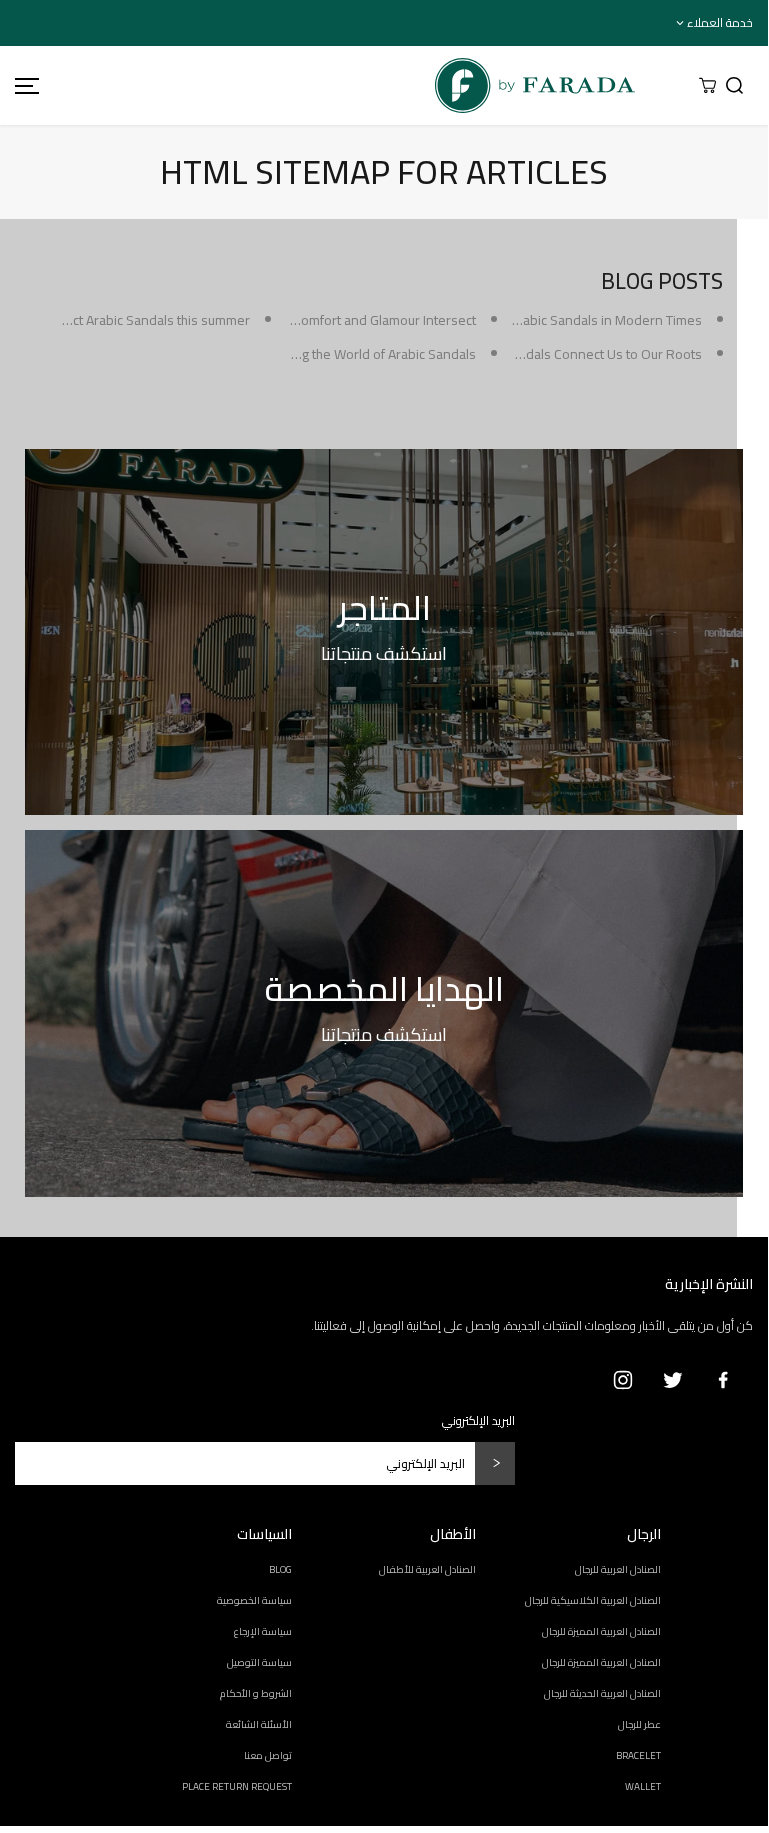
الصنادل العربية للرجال (618, 1569)
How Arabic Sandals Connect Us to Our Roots (567, 354)
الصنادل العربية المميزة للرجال (601, 1631)
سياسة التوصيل (259, 1662)
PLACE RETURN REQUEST (237, 1786)
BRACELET (638, 1755)
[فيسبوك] (723, 1380)
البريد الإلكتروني (478, 1421)
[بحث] (734, 85)
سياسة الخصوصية (254, 1600)
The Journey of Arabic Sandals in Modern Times (561, 320)
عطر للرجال (639, 1724)
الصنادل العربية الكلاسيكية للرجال (593, 1600)
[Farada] (357, 85)
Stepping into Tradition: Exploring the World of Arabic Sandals (294, 354)
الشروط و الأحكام (256, 1693)
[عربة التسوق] (707, 85)
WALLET (643, 1786)
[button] (24, 85)
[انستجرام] (623, 1380)
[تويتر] (673, 1380)
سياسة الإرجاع (263, 1631)
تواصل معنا (268, 1755)
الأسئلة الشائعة (259, 1724)
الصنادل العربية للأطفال (427, 1569)
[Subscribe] (495, 1463)
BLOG (280, 1569)
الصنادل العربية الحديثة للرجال (602, 1693)
